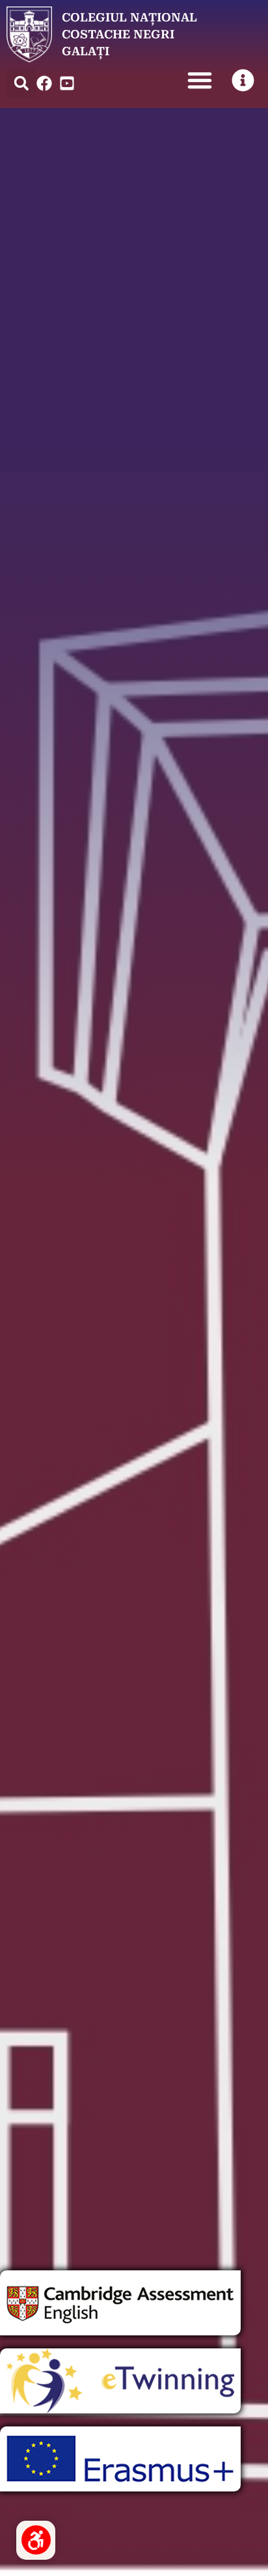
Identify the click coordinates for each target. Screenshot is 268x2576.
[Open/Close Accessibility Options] (36, 2540)
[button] (21, 84)
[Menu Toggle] (200, 80)
